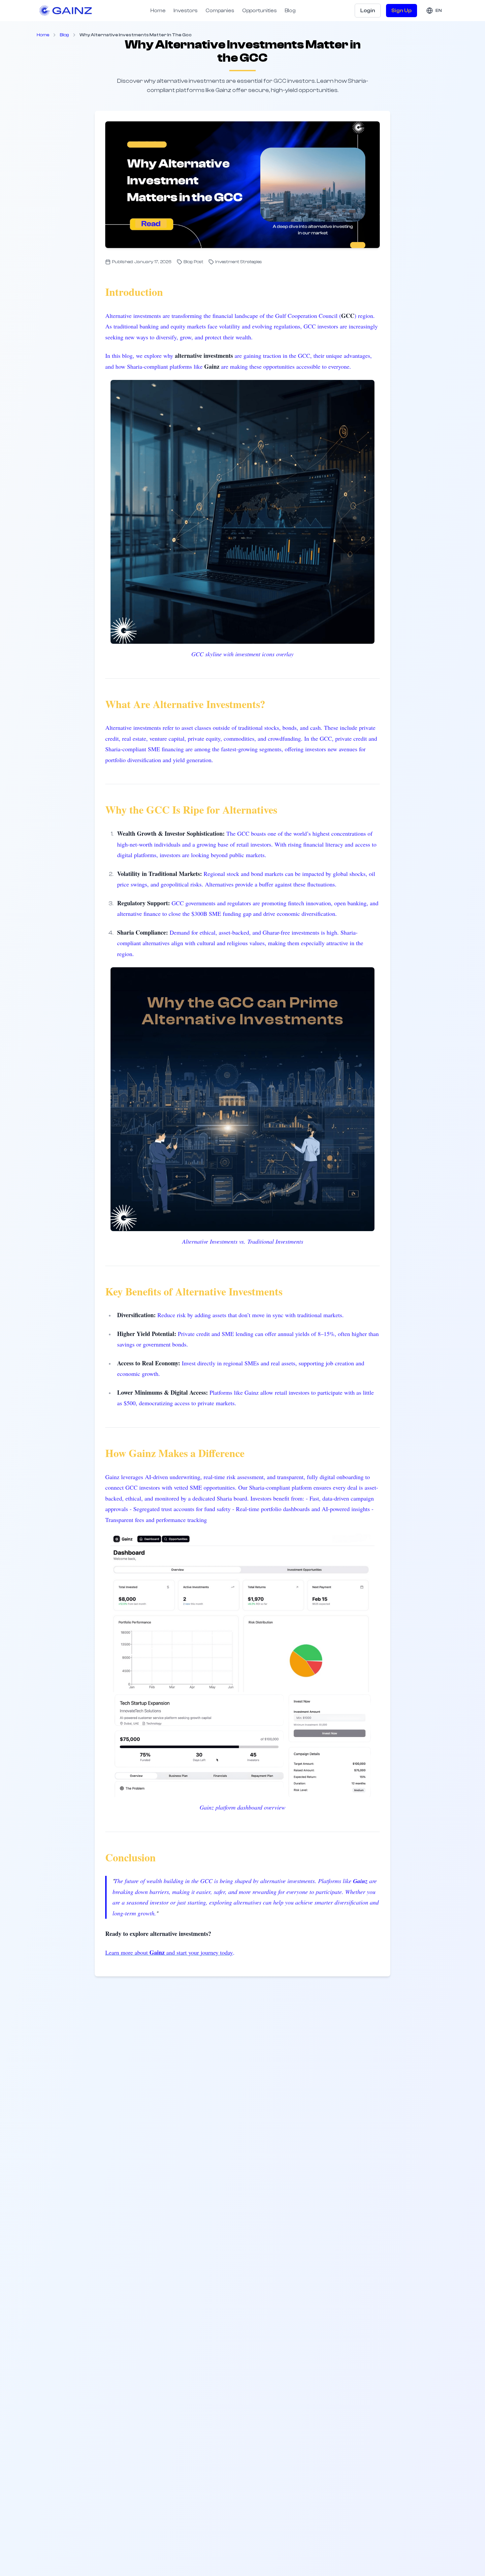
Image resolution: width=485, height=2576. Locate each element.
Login (368, 11)
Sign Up (402, 11)
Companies (220, 11)
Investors (186, 11)
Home (158, 11)
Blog (290, 11)
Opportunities (259, 11)
